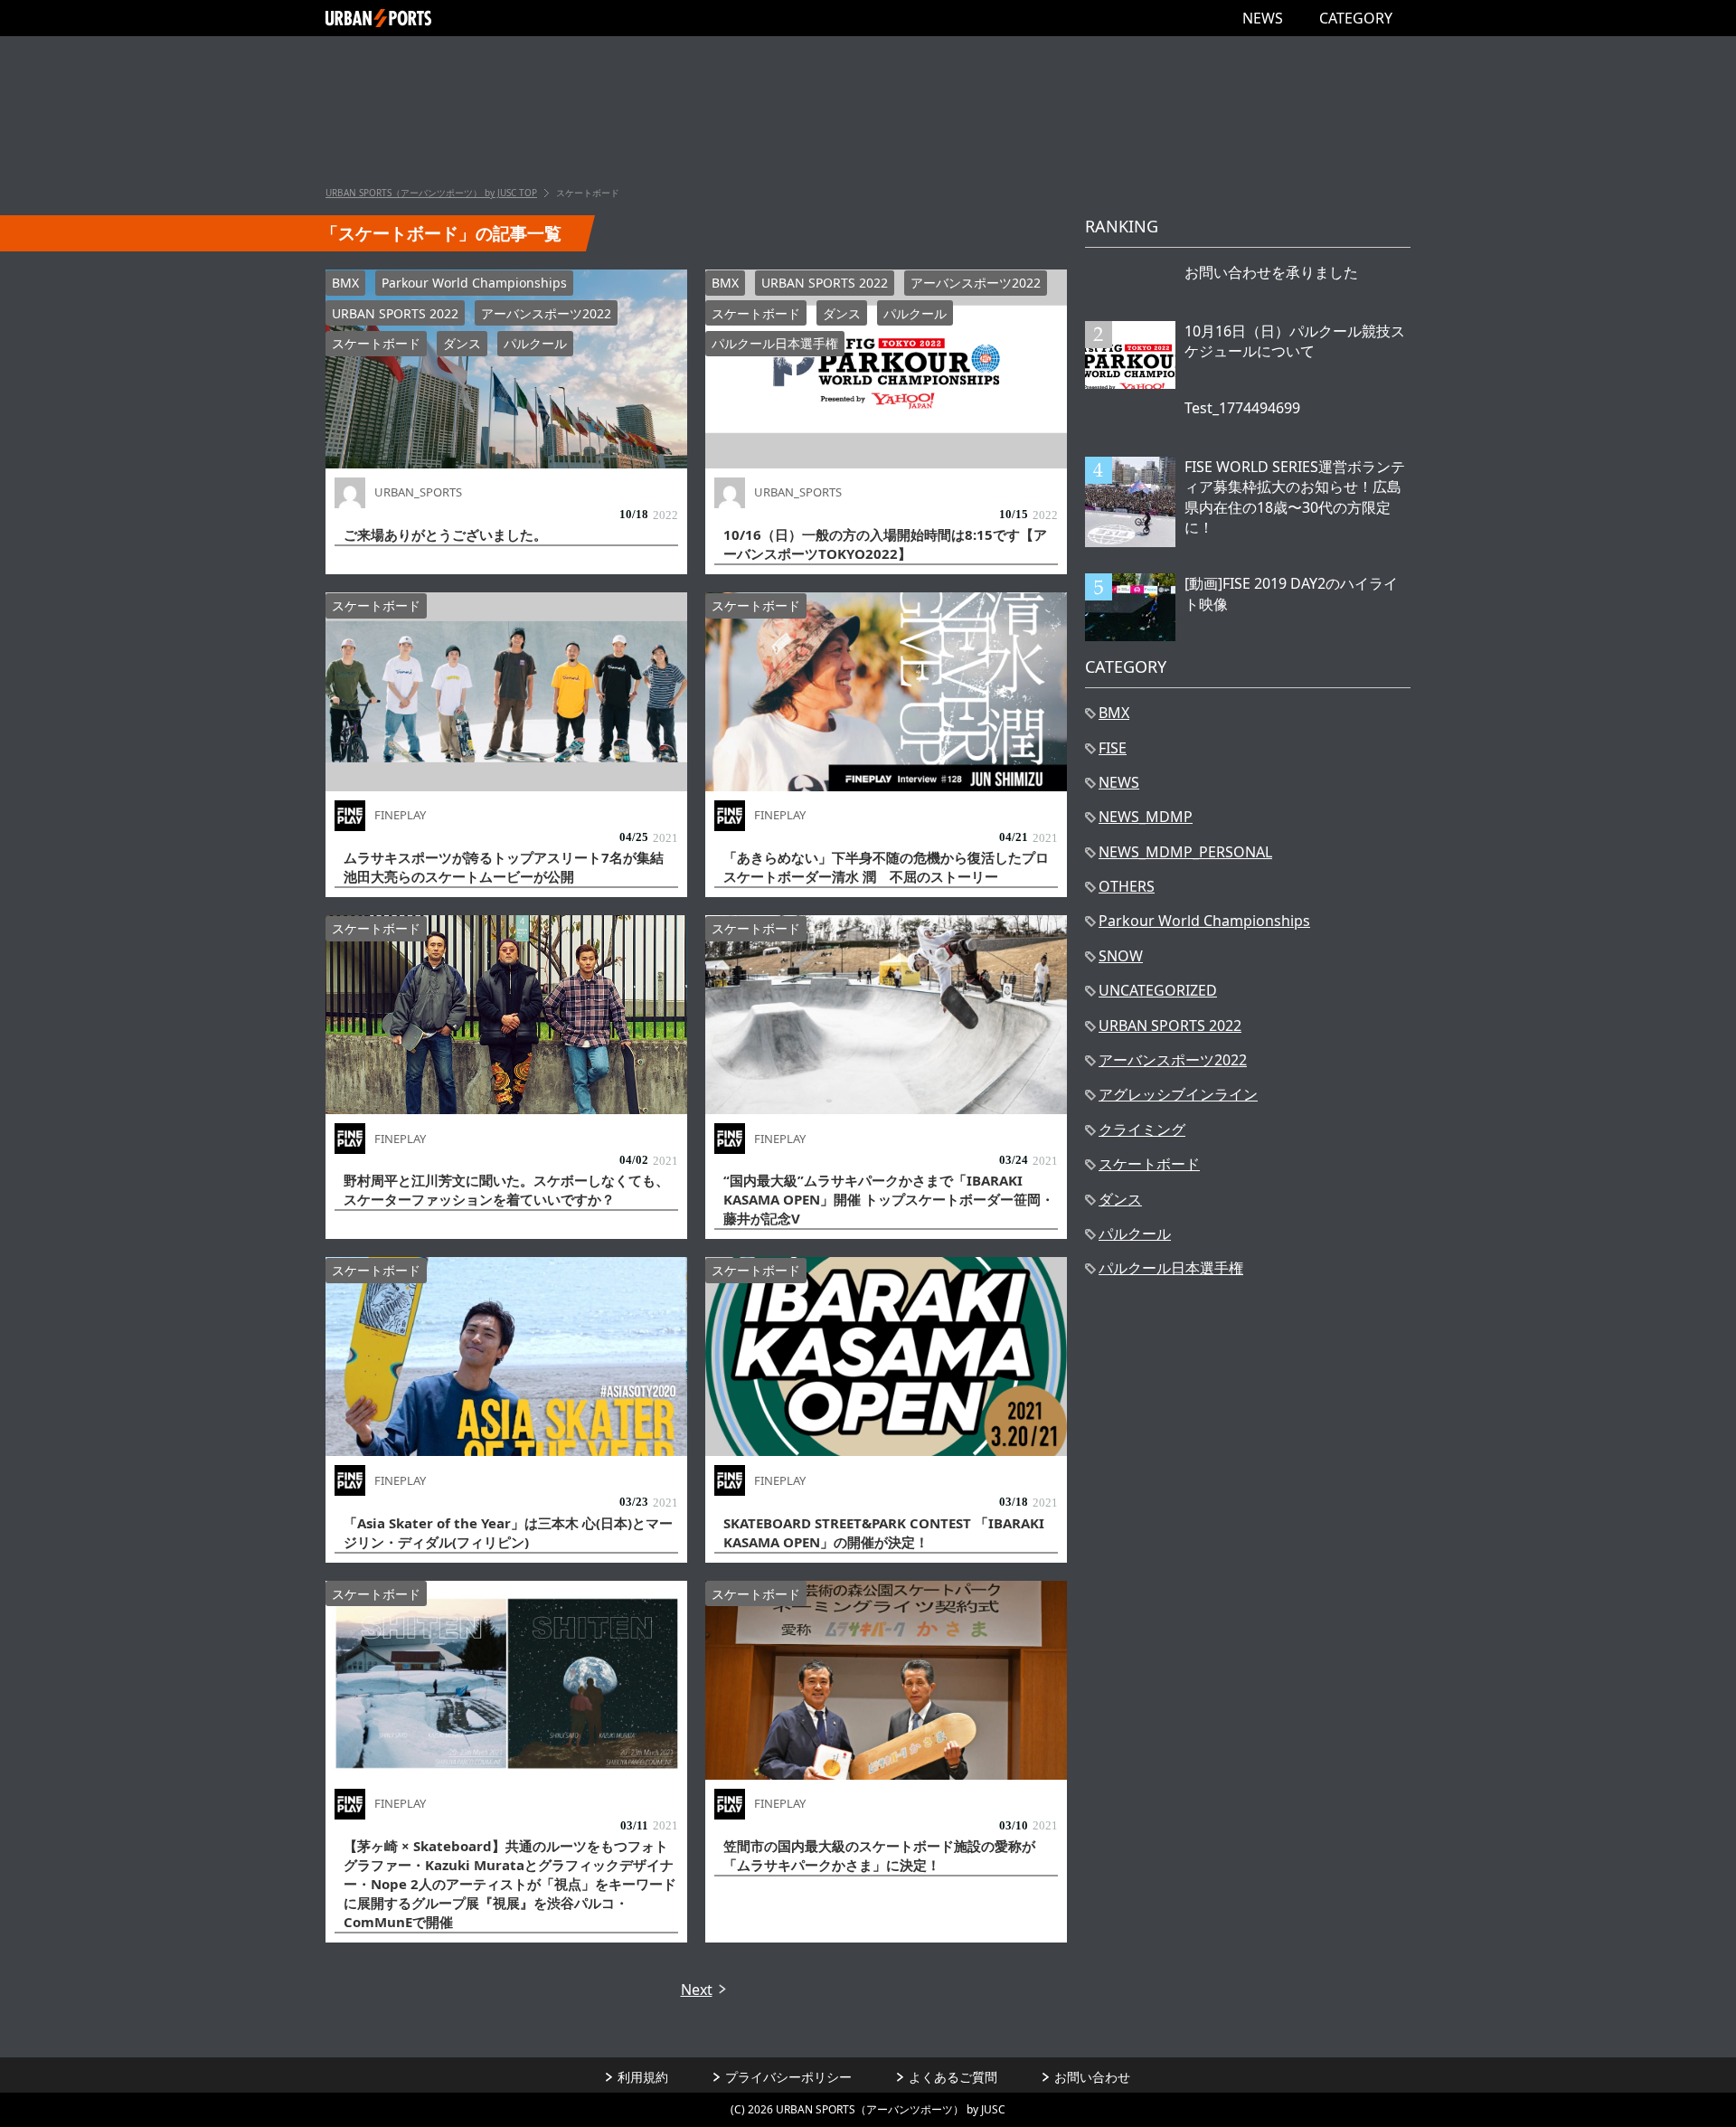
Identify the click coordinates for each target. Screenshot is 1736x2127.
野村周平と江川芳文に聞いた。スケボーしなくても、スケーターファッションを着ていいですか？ (506, 1190)
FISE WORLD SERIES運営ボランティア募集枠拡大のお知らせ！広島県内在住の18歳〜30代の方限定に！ (1295, 497)
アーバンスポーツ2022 (546, 313)
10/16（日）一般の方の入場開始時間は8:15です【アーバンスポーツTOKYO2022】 (885, 544)
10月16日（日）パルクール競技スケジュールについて (1295, 341)
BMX (345, 283)
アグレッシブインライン (1178, 1094)
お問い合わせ (1092, 2077)
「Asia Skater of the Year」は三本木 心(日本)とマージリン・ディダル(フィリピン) (508, 1532)
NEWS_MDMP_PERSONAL (1185, 852)
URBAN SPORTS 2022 (395, 313)
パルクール (535, 343)
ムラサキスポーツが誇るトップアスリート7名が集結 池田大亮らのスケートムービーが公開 (510, 867)
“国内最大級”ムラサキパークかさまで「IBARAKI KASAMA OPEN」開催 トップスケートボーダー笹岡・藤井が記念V (889, 1199)
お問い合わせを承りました (1271, 272)
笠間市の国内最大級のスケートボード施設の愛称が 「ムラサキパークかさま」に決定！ (879, 1855)
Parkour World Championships (474, 283)
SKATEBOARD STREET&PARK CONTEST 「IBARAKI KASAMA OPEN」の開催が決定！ (884, 1532)
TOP (431, 193)
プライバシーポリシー (788, 2077)
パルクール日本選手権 (775, 343)
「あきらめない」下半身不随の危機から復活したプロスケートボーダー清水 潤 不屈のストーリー (886, 867)
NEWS (1263, 18)
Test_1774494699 (1242, 408)
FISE (1113, 748)
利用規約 (643, 2077)
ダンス (462, 343)
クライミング (1142, 1130)
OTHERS (1127, 886)
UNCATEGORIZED (1158, 990)
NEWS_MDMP (1146, 817)
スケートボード (376, 343)
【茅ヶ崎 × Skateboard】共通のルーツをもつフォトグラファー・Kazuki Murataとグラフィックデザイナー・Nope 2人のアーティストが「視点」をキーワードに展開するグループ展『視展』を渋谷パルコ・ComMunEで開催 (510, 1884)
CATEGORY (1356, 18)
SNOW (1121, 956)
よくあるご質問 (953, 2077)
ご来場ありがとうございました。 (445, 534)
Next (697, 1990)
